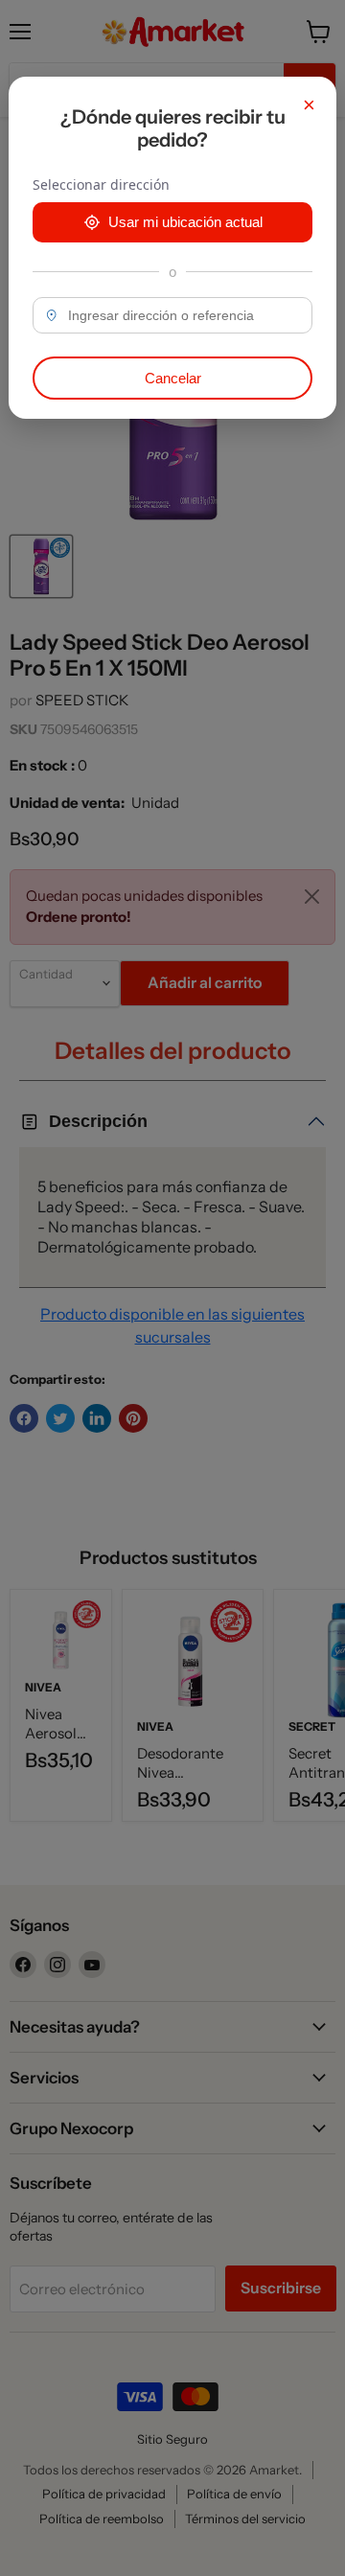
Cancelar (173, 378)
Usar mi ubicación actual (185, 222)
